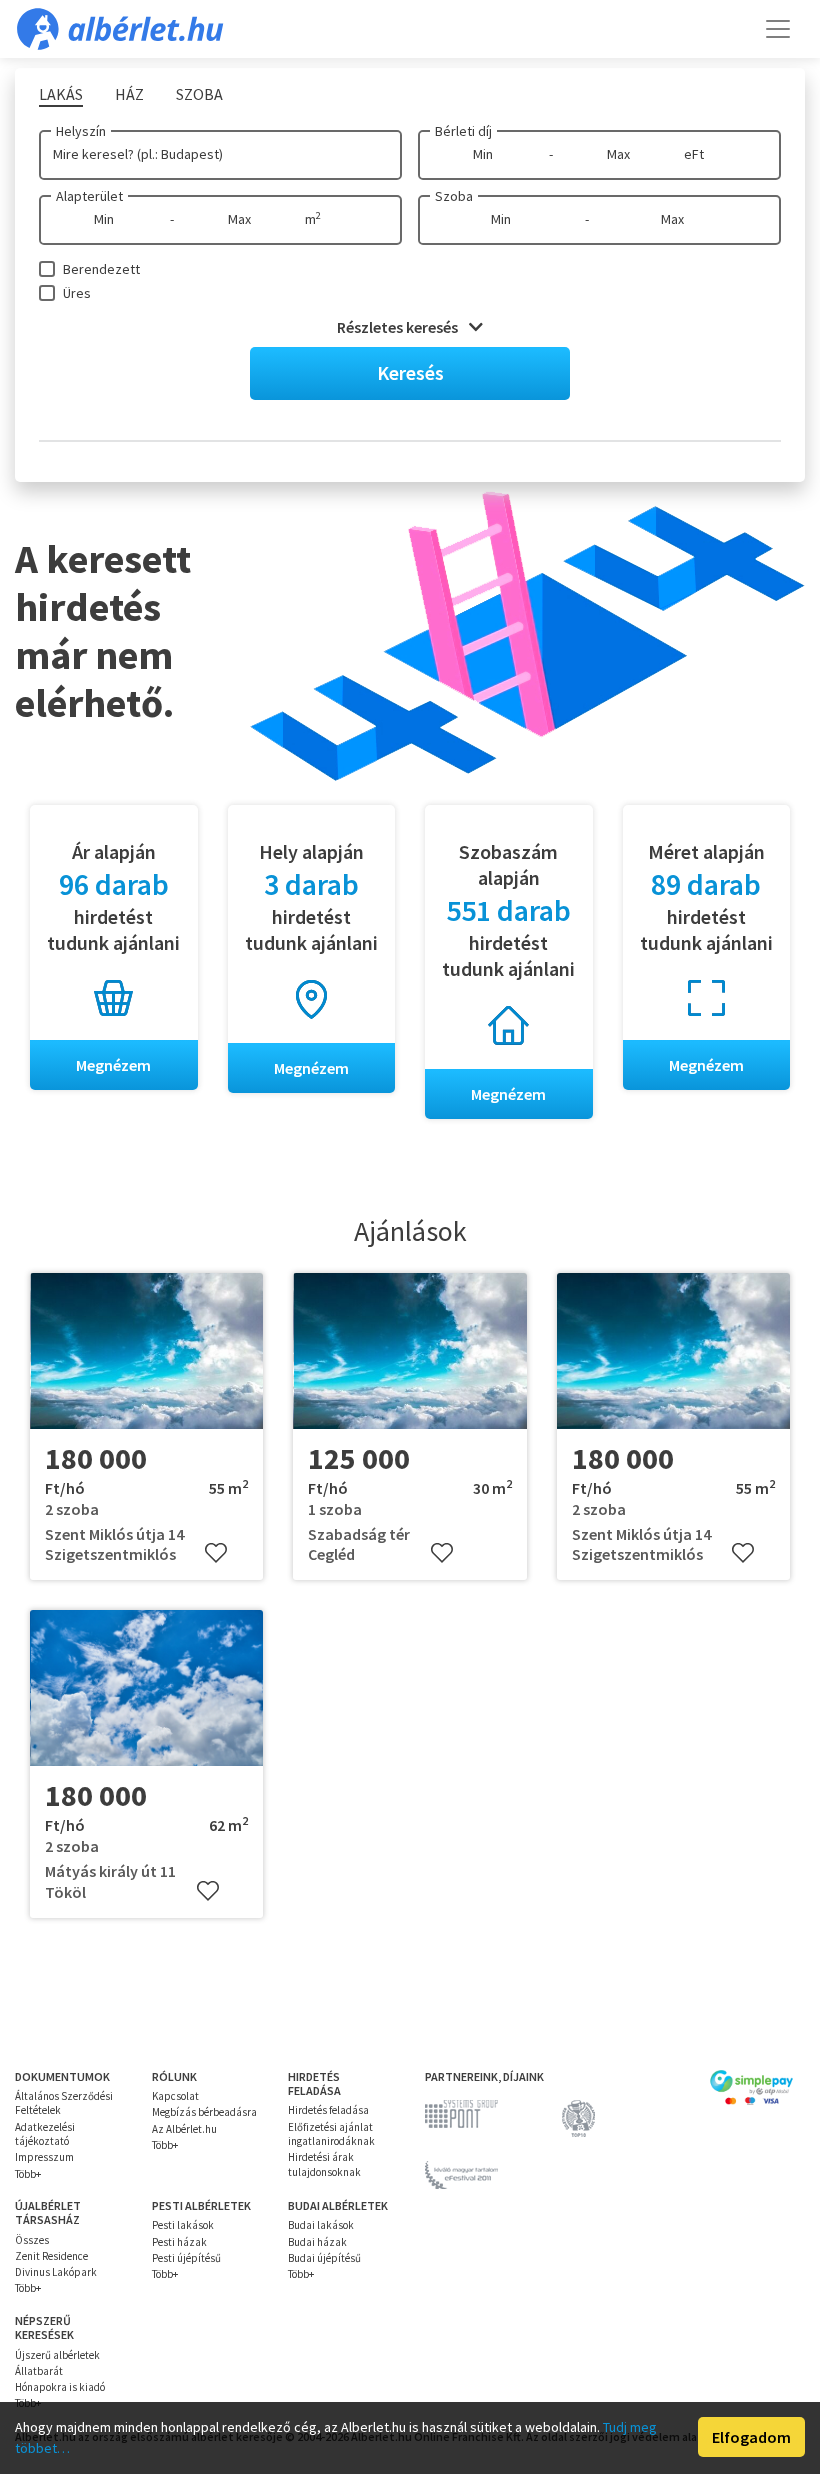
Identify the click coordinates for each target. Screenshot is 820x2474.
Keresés (410, 372)
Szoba (454, 196)
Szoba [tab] (199, 94)
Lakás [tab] (61, 94)
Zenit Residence (51, 2256)
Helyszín (81, 131)
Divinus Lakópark (56, 2272)
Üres (77, 293)
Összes (32, 2240)
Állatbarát (39, 2371)
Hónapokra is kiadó (60, 2387)
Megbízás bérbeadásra (204, 2112)
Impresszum (44, 2157)
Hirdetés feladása (328, 2110)
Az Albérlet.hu (184, 2129)
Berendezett (101, 269)
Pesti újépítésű (186, 2258)
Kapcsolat (175, 2096)
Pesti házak (179, 2242)
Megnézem (113, 1065)
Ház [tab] (129, 94)
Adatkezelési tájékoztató (45, 2134)
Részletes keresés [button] (399, 327)
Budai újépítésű (324, 2258)
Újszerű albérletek (57, 2355)
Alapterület (89, 196)
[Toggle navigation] (778, 29)
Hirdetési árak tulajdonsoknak (324, 2164)
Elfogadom (751, 2437)
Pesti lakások (183, 2225)
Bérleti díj (463, 131)
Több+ (28, 2174)
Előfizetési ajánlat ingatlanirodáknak (331, 2134)
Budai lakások (321, 2225)
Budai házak (317, 2242)
